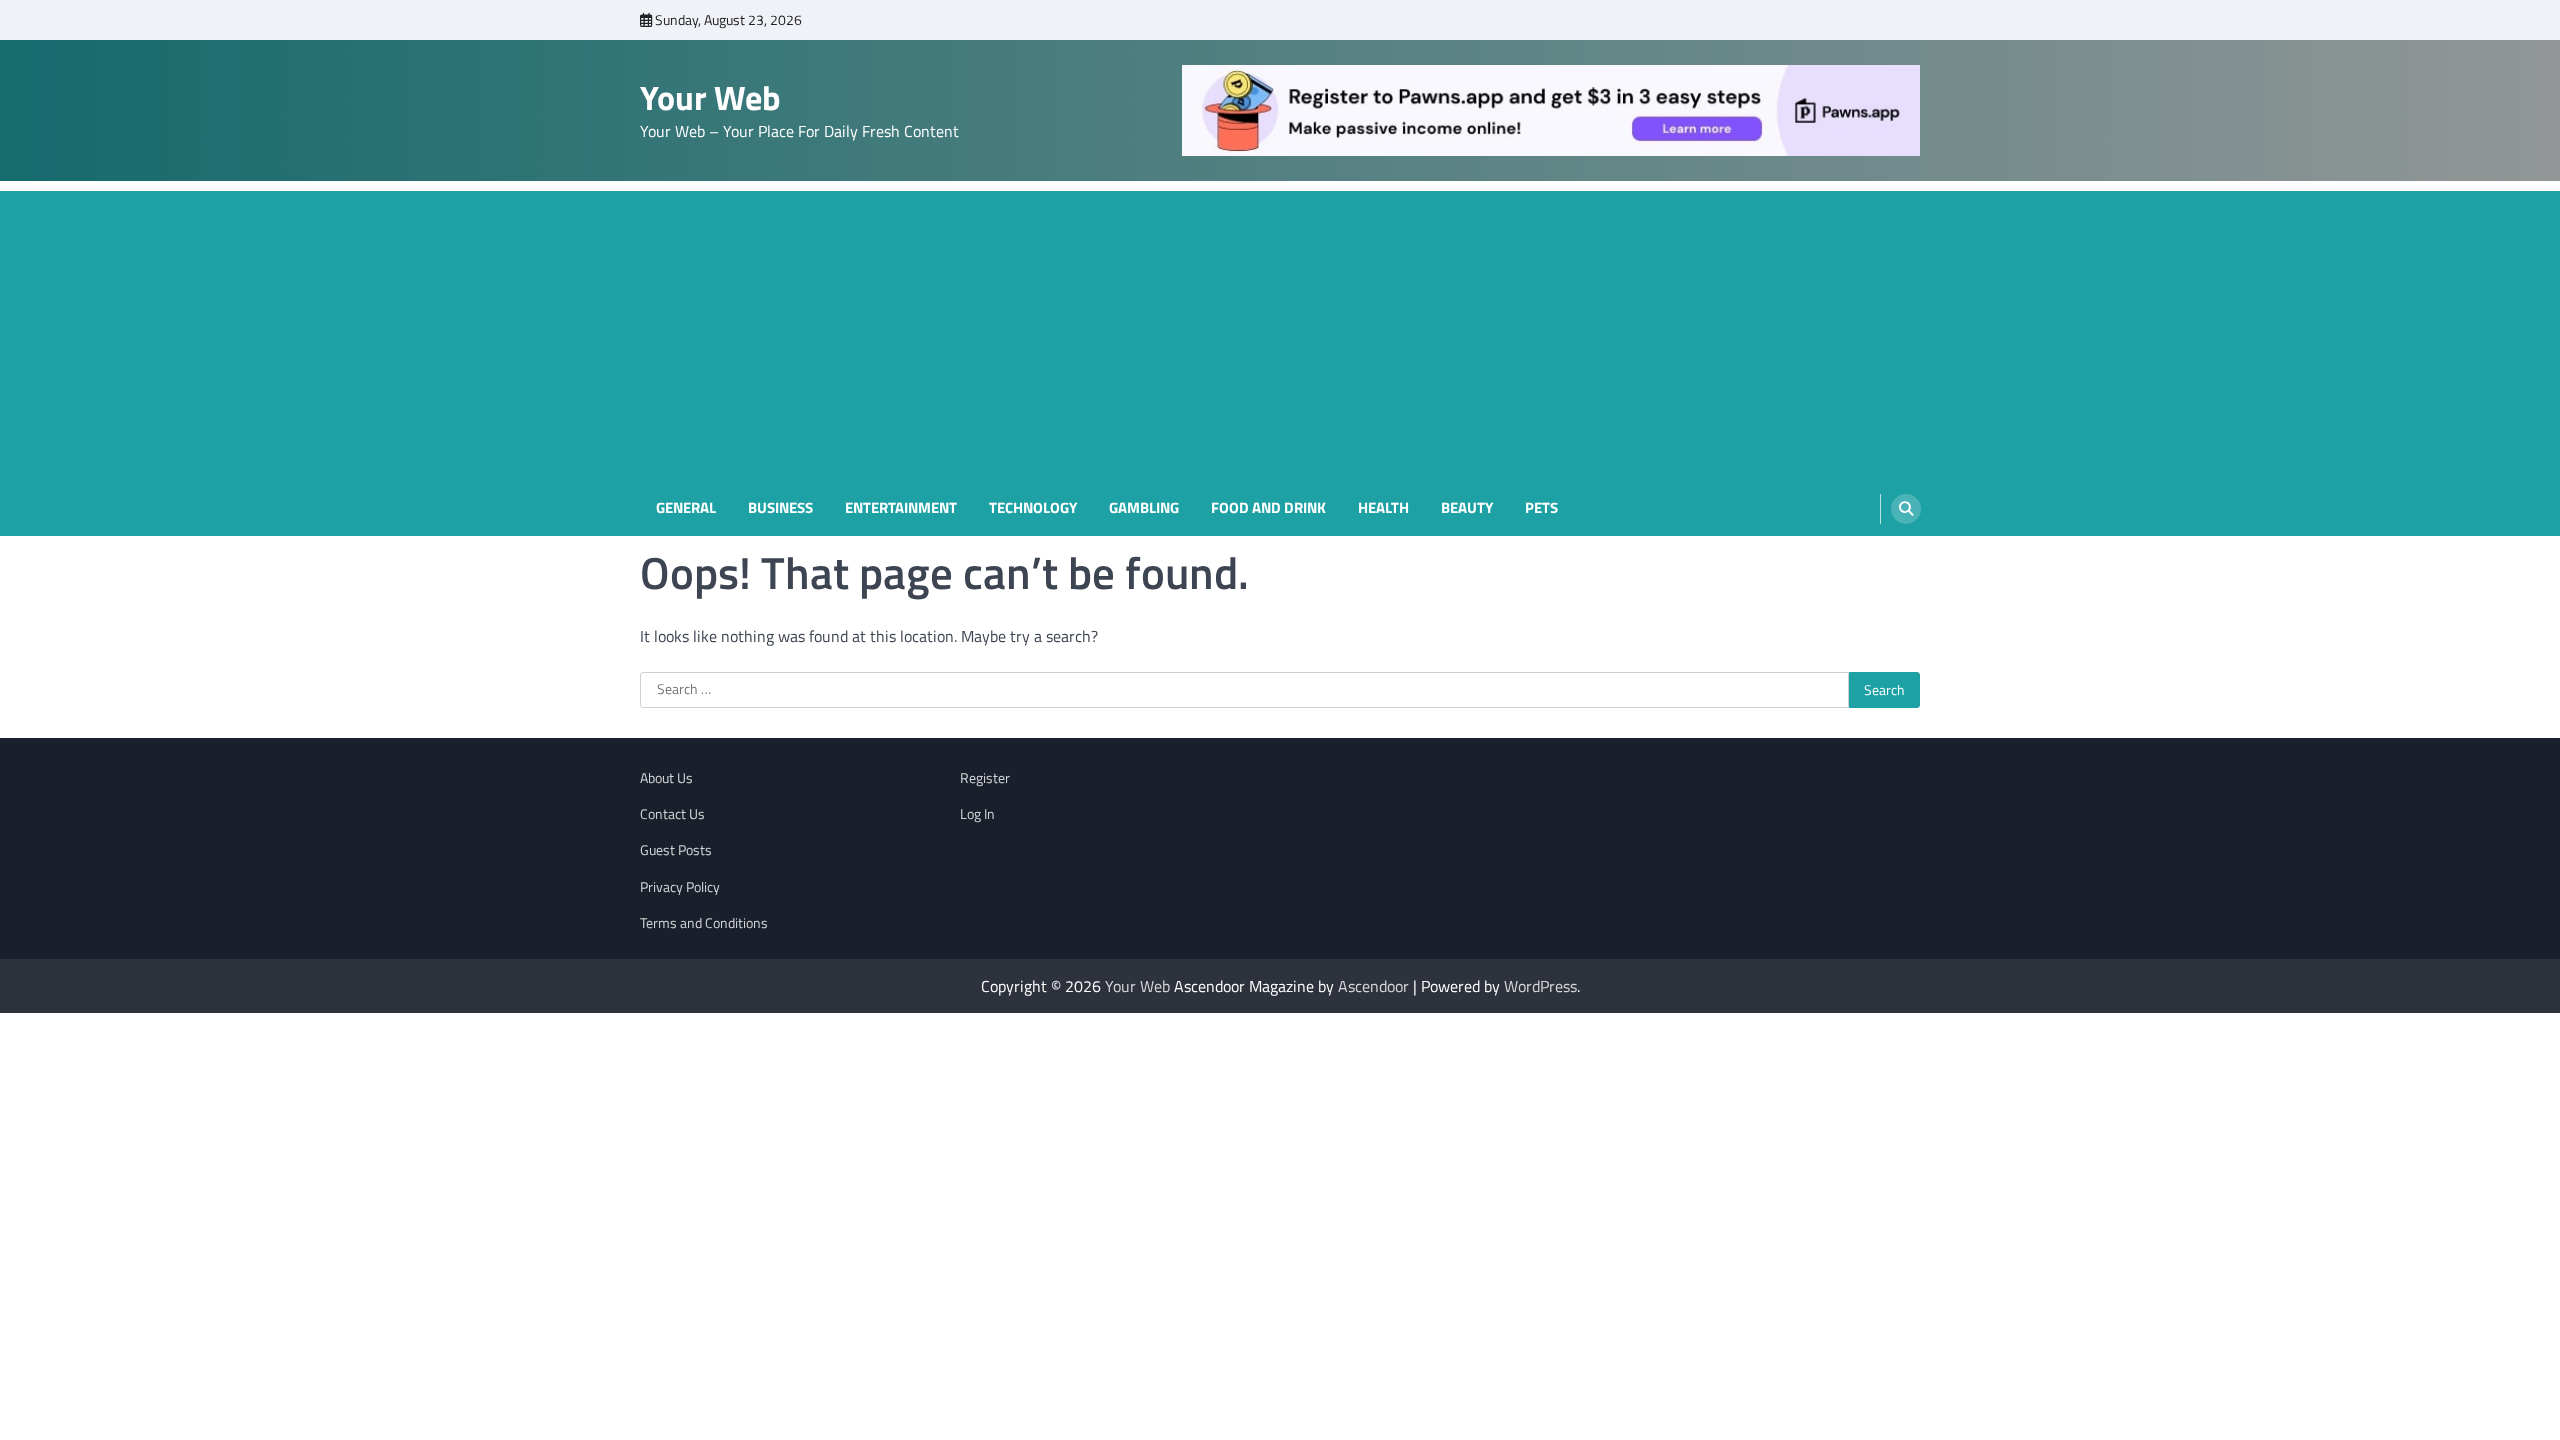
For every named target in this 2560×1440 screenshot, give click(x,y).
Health (1383, 508)
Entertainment (901, 508)
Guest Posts (676, 850)
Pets (1541, 508)
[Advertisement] (1280, 331)
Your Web (710, 97)
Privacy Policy (680, 887)
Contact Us (672, 814)
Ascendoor (1373, 986)
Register (985, 778)
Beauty (1467, 508)
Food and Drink (1268, 508)
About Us (666, 778)
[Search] (1906, 509)
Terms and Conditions (704, 923)
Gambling (1144, 508)
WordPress (1540, 986)
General (686, 508)
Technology (1033, 508)
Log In (977, 814)
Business (780, 508)
